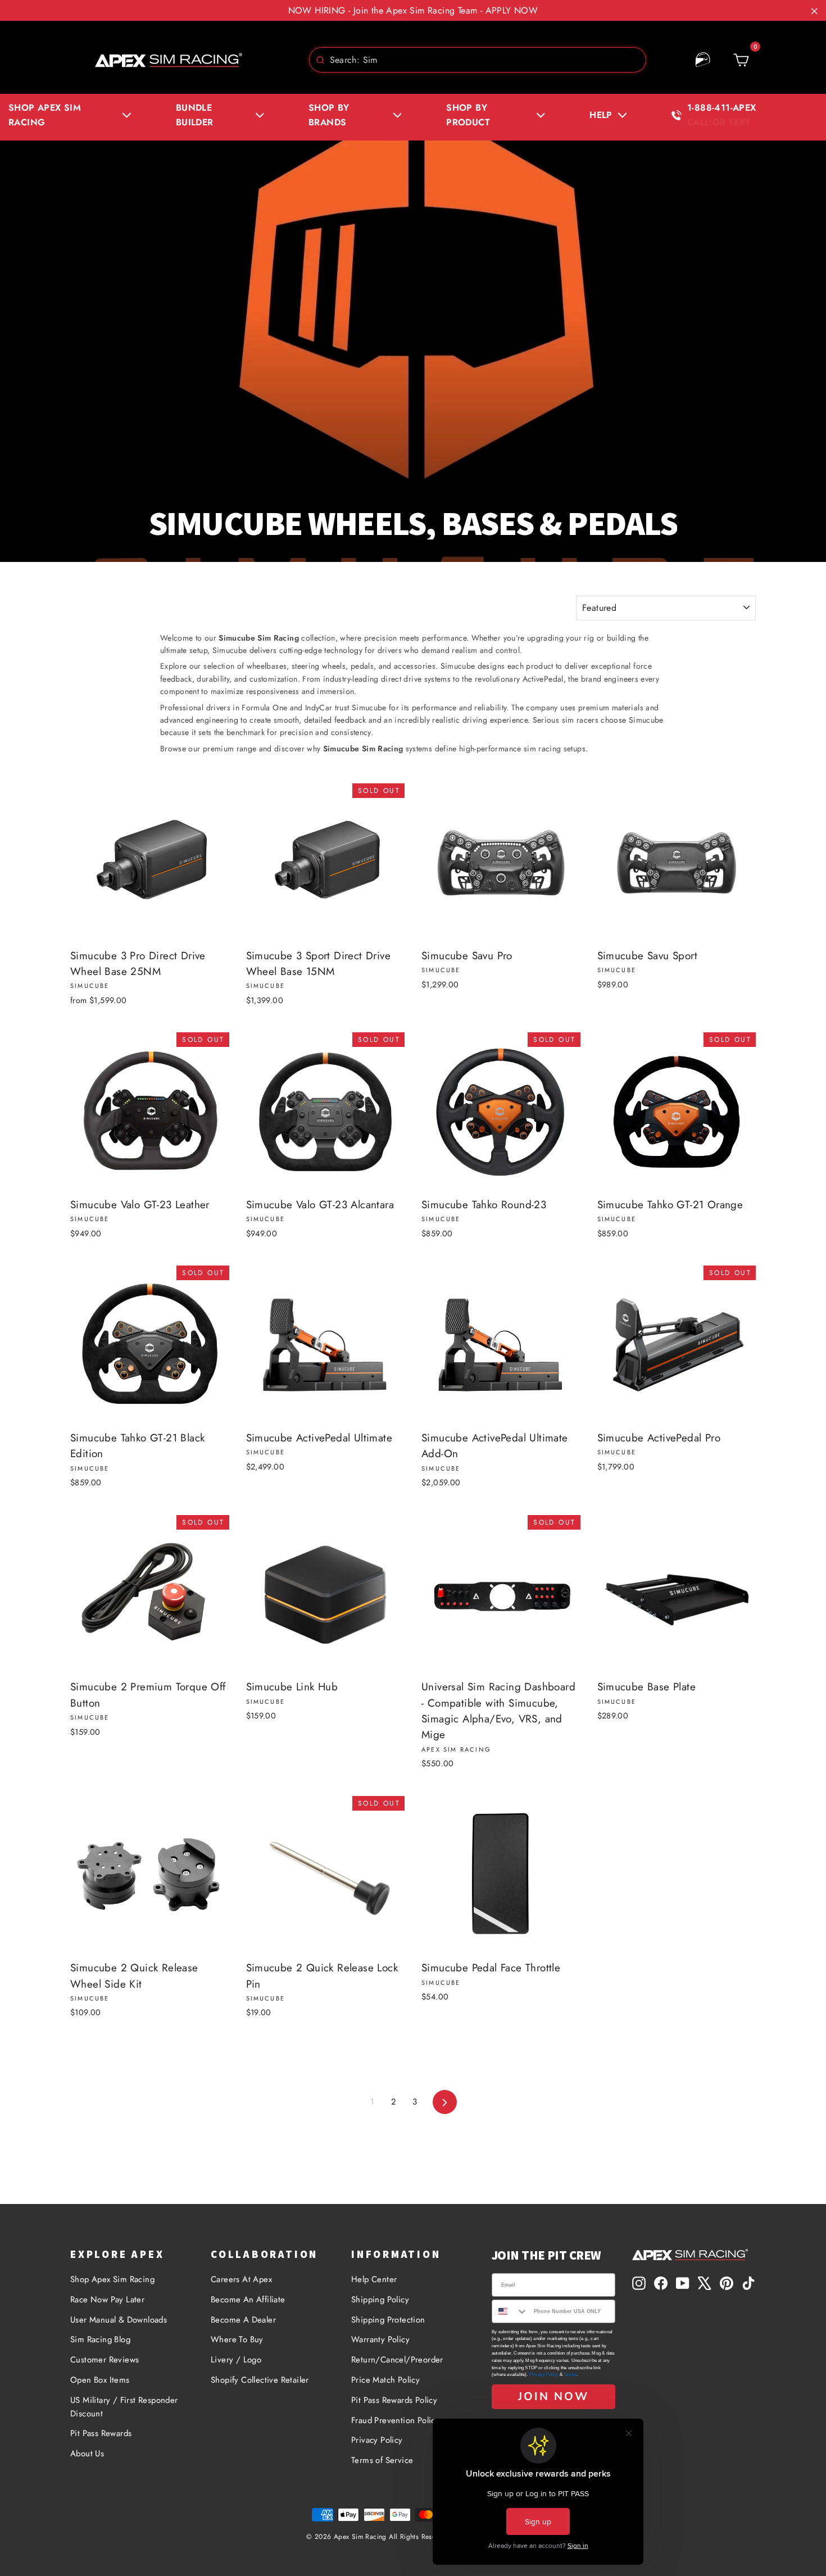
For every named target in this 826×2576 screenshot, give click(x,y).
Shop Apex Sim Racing (112, 2279)
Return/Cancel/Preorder (397, 2360)
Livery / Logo (236, 2360)
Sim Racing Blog (100, 2339)
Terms (570, 2375)
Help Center (374, 2279)
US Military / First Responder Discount (124, 2407)
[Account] (703, 60)
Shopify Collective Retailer (260, 2380)
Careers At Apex (241, 2279)
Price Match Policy (385, 2380)
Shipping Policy (380, 2300)
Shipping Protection (388, 2320)
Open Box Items (100, 2380)
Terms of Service (382, 2460)
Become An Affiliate (248, 2300)
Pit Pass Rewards (101, 2433)
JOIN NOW (553, 2396)
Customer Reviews (105, 2360)
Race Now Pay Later (107, 2300)
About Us (87, 2453)
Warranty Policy (380, 2339)
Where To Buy (237, 2339)
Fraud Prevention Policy (395, 2420)
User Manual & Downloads (119, 2320)
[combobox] (478, 60)
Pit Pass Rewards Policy (394, 2400)
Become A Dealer (243, 2320)
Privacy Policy (377, 2440)
